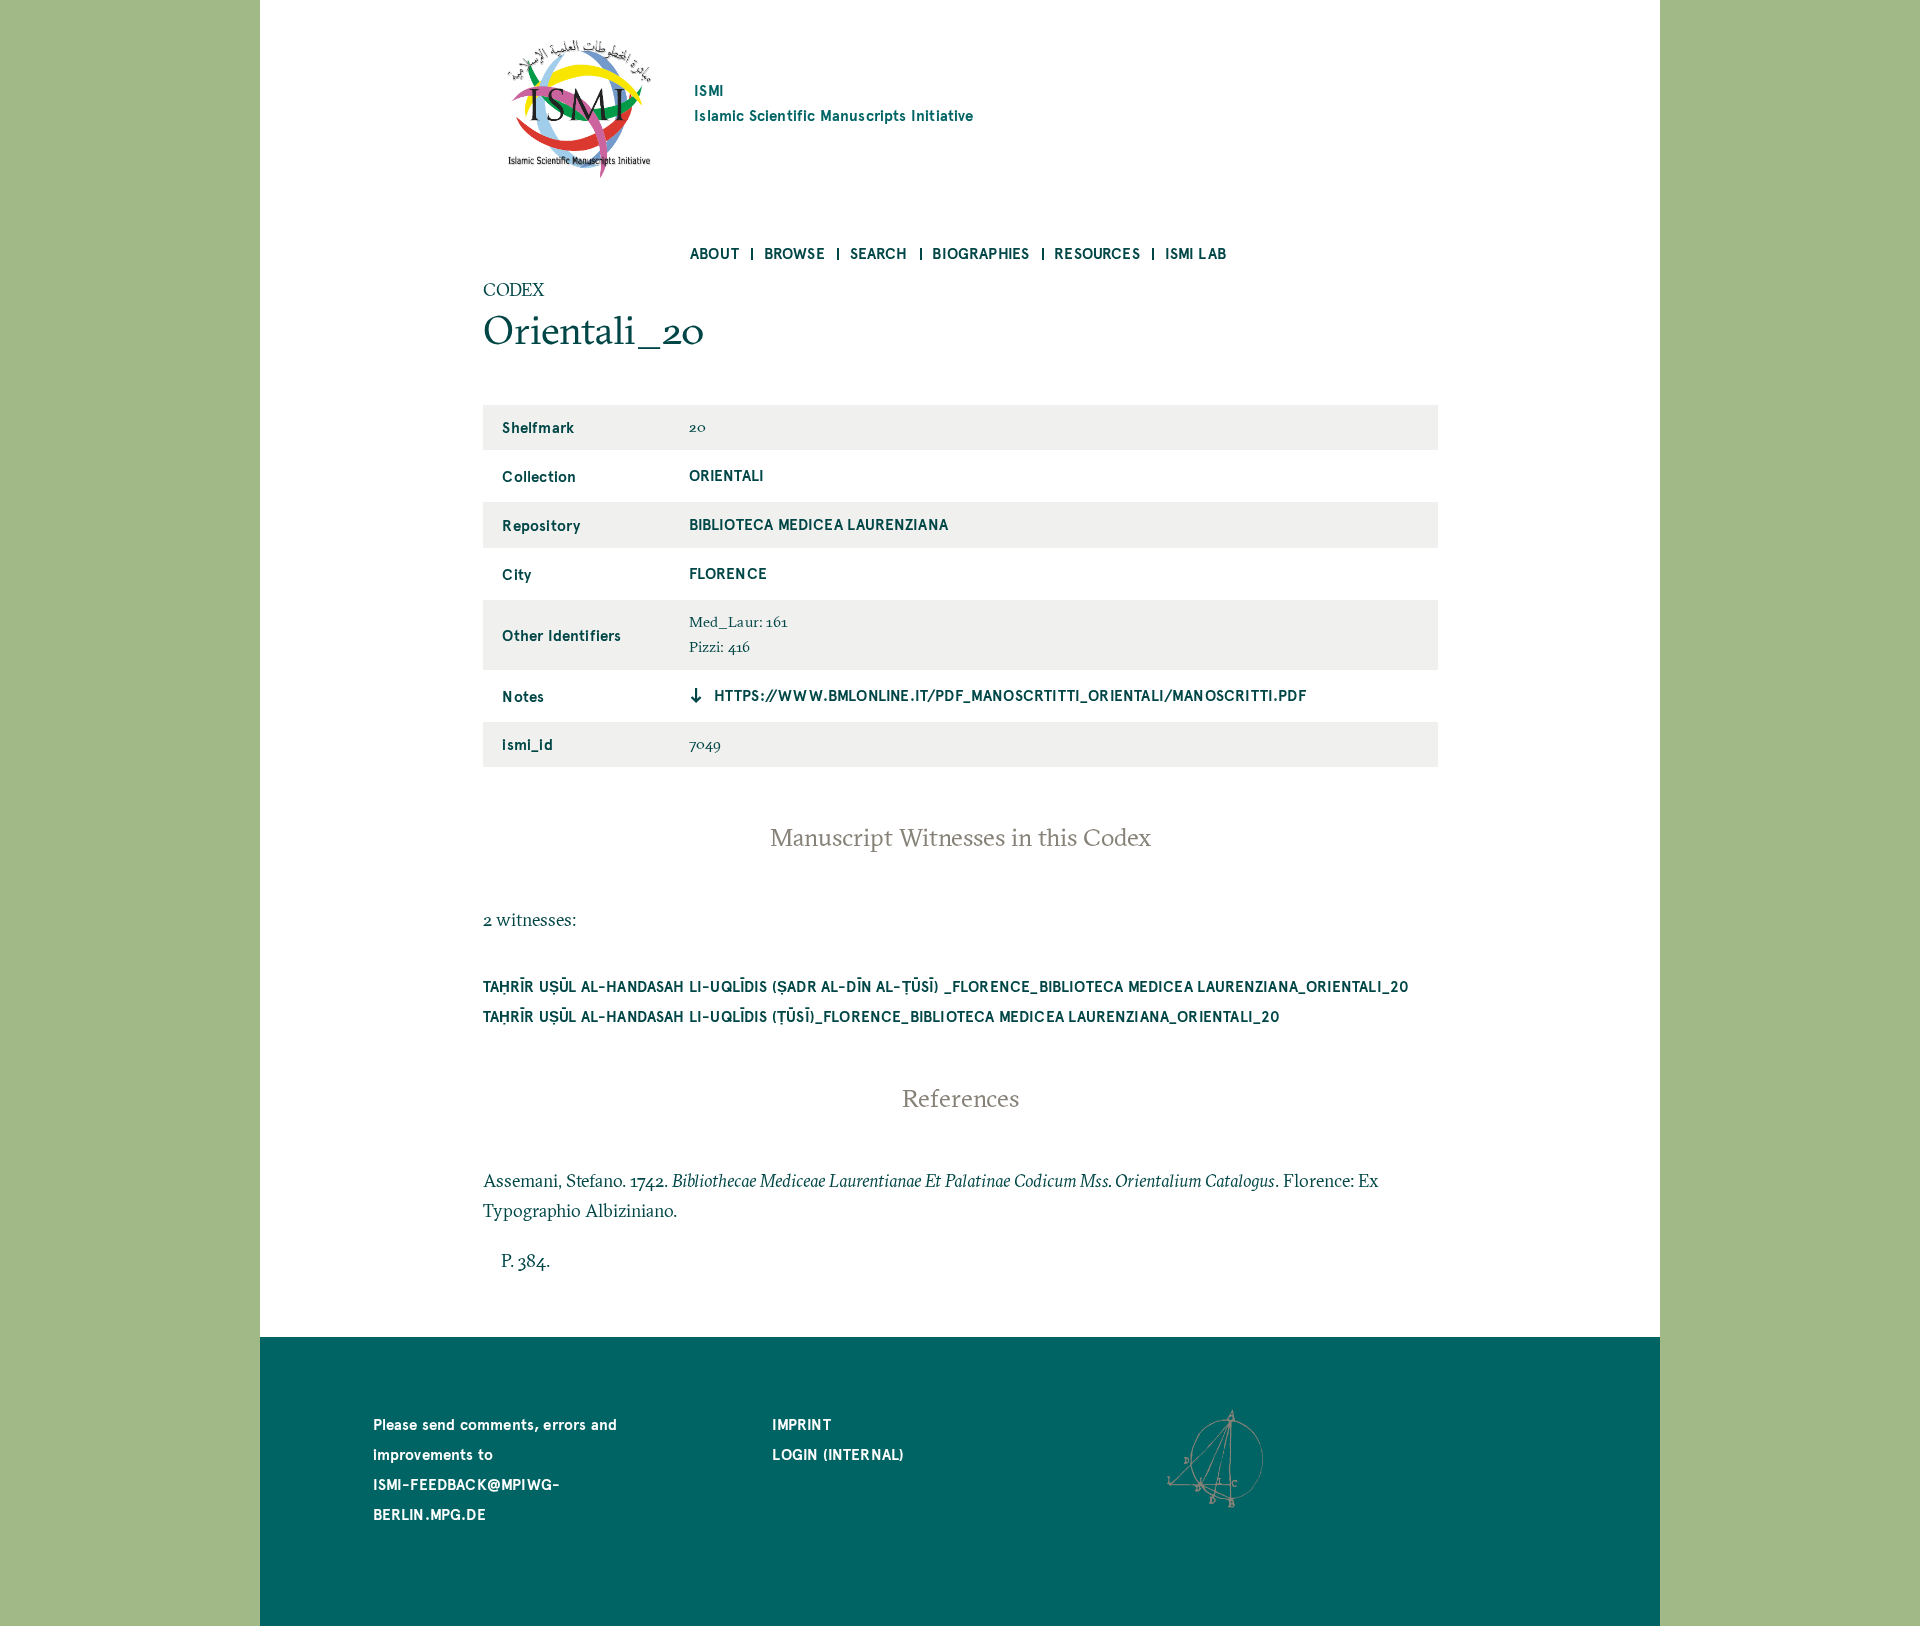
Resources (1097, 252)
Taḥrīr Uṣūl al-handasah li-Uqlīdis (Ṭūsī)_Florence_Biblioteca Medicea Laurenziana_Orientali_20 (882, 1015)
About (714, 252)
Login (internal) (838, 1453)
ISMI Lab (1195, 252)
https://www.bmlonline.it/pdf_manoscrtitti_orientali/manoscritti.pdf (1010, 694)
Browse (794, 252)
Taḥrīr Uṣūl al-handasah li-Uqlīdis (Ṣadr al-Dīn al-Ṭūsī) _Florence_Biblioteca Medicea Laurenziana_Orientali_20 (946, 985)
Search (879, 252)
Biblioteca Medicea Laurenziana (818, 523)
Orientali (727, 474)
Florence (728, 572)
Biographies (980, 252)
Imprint (801, 1423)
